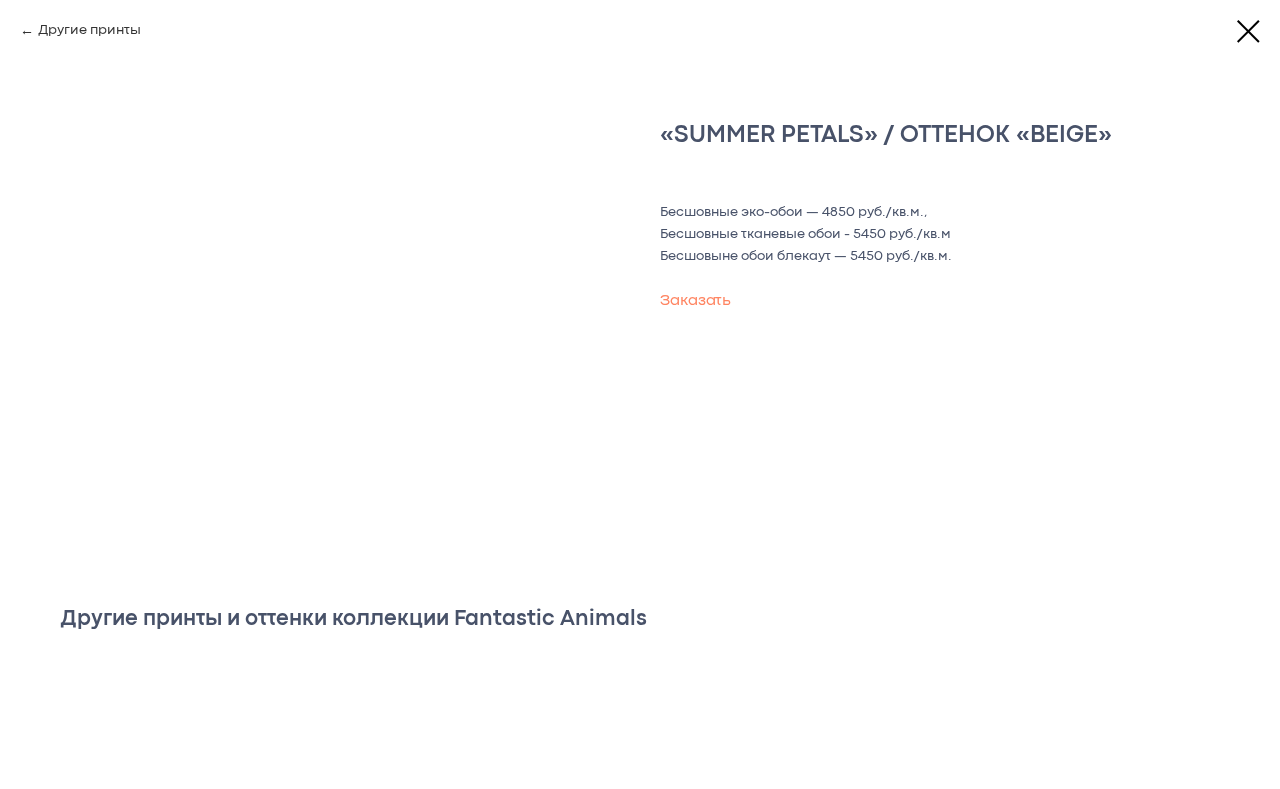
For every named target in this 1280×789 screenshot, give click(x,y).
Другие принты (89, 30)
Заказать (695, 301)
